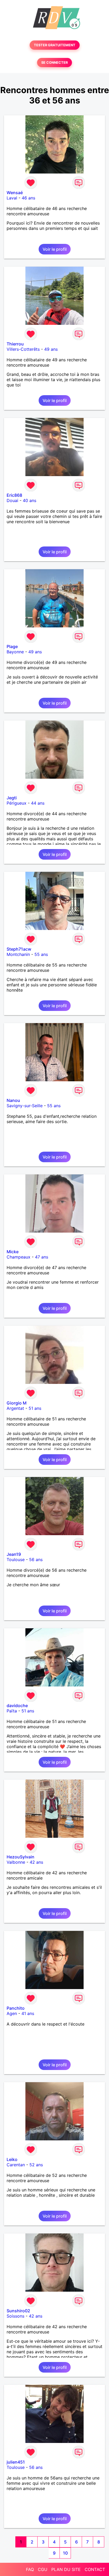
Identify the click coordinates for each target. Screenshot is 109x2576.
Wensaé (15, 193)
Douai (12, 500)
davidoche (17, 1706)
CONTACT (95, 2569)
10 (65, 2553)
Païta (12, 1711)
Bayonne (15, 652)
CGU (43, 2569)
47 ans (42, 1257)
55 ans (41, 954)
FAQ (30, 2569)
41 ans (28, 2013)
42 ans (36, 1862)
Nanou (13, 1100)
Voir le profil (55, 249)
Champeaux (19, 1257)
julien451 (16, 2462)
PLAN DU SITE (66, 2569)
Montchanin (18, 954)
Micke (13, 1252)
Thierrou (15, 344)
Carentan (16, 2165)
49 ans (51, 349)
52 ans (36, 2165)
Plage (12, 646)
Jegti (12, 798)
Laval (12, 198)
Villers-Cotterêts (23, 349)
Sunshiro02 (18, 2311)
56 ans (36, 1560)
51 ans (35, 1408)
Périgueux (17, 803)
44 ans (38, 803)
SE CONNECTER (54, 63)
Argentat (15, 1408)
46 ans (28, 198)
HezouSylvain (21, 1857)
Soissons (15, 2316)
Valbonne (16, 1862)
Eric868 (14, 495)
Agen (12, 2013)
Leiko (12, 2159)
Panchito (16, 2008)
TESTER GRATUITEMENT (55, 45)
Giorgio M (17, 1403)
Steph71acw (19, 949)
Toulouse (16, 1560)
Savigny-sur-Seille (25, 1106)
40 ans (29, 500)
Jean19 (14, 1554)
